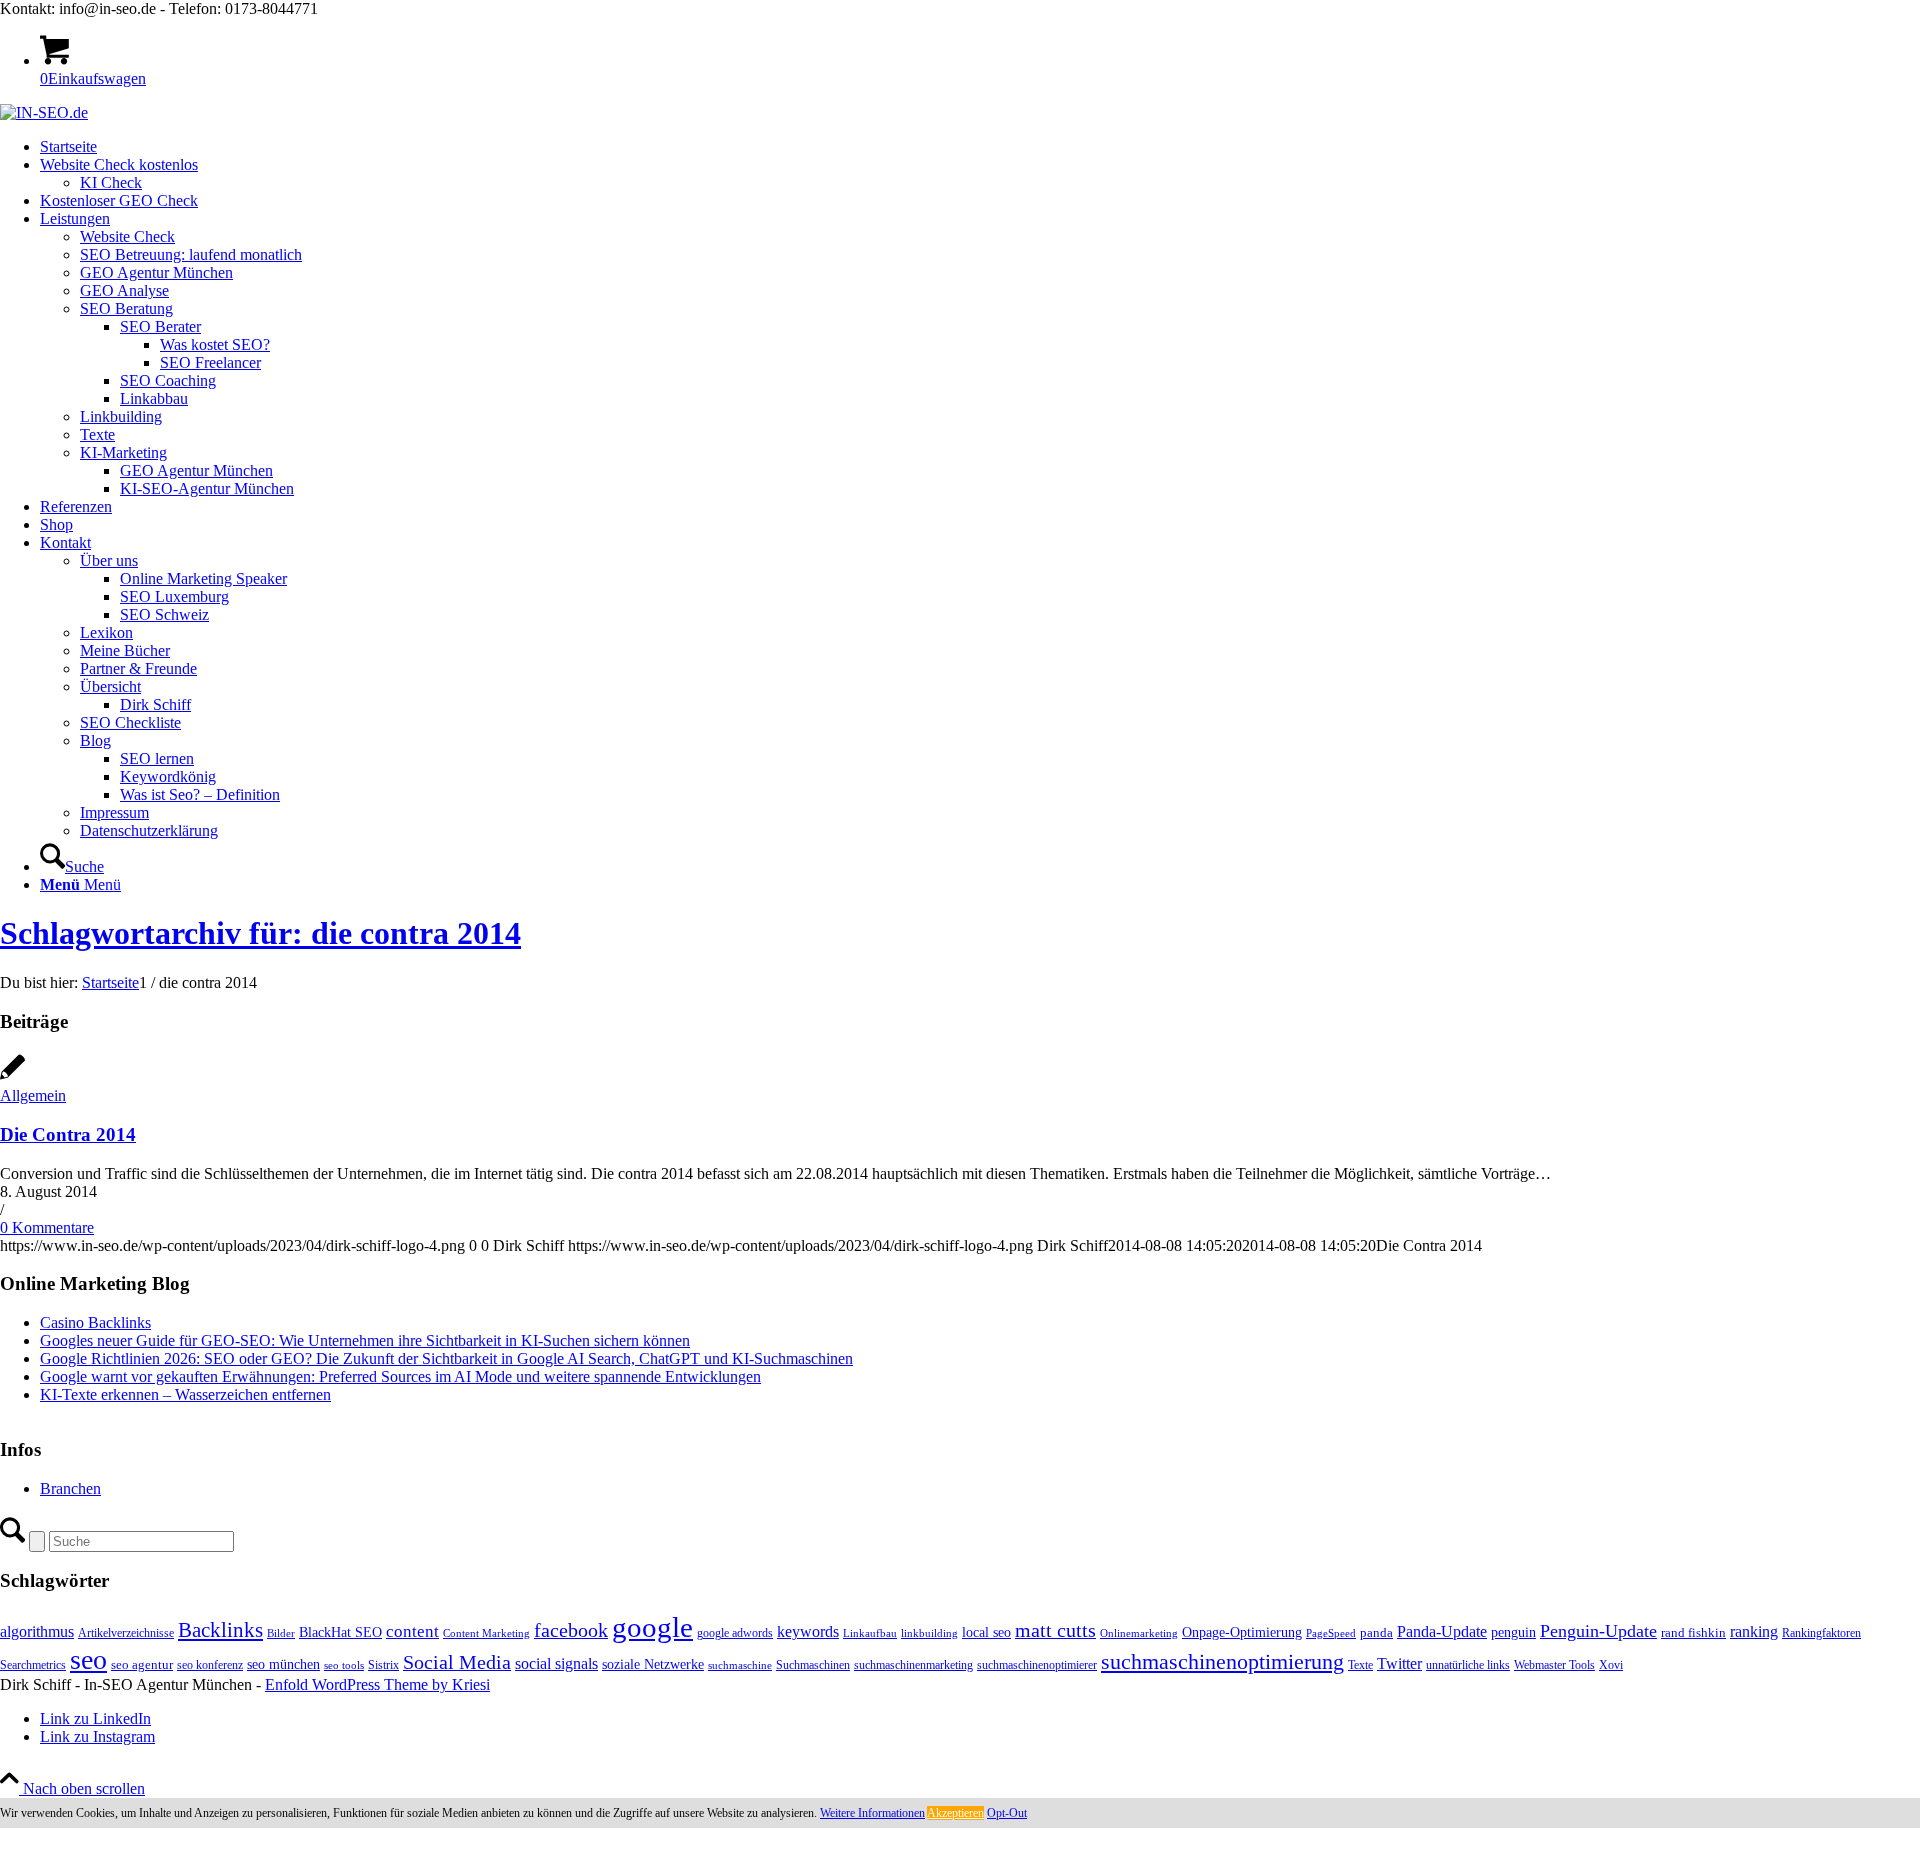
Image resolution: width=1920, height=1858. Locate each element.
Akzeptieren (955, 1813)
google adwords (735, 1633)
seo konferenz (210, 1665)
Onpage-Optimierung (1242, 1632)
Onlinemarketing (1139, 1633)
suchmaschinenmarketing (913, 1665)
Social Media (457, 1662)
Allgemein (33, 1095)
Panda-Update (1442, 1631)
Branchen (70, 1488)
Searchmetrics (33, 1665)
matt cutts (1055, 1630)
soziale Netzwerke (653, 1664)
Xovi (1611, 1665)
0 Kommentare (47, 1227)
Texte (1360, 1665)
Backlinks (220, 1630)
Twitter (1399, 1663)
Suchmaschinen (813, 1665)
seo (88, 1659)
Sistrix (383, 1665)
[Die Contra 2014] (12, 1077)
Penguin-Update (1598, 1631)
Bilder (281, 1633)
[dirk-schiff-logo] (44, 112)
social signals (556, 1663)
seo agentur (142, 1664)
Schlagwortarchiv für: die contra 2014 (260, 933)
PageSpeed (1331, 1633)
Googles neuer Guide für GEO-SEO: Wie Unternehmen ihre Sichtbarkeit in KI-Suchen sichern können (365, 1340)
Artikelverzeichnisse (126, 1633)
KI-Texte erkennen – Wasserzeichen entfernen (185, 1394)
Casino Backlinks (95, 1322)
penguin (1513, 1632)
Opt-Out (1007, 1813)
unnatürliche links (1468, 1665)
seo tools (344, 1665)
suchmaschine (740, 1665)
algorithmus (37, 1631)
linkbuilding (929, 1633)
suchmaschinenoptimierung (1222, 1662)
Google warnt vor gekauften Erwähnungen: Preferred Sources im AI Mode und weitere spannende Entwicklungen (400, 1376)
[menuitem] (980, 147)
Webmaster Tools (1554, 1665)
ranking (1754, 1631)
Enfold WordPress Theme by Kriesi (377, 1684)
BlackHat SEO (340, 1632)
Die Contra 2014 (68, 1134)
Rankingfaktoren (1821, 1633)
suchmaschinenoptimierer (1037, 1665)
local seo (986, 1632)
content (412, 1631)
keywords (808, 1631)
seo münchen (283, 1664)
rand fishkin (1693, 1632)
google (652, 1627)
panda (1376, 1632)
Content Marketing (486, 1633)
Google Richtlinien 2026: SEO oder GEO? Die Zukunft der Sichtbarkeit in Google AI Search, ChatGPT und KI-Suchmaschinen (446, 1358)
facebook (571, 1630)
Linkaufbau (870, 1633)
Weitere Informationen (872, 1813)
